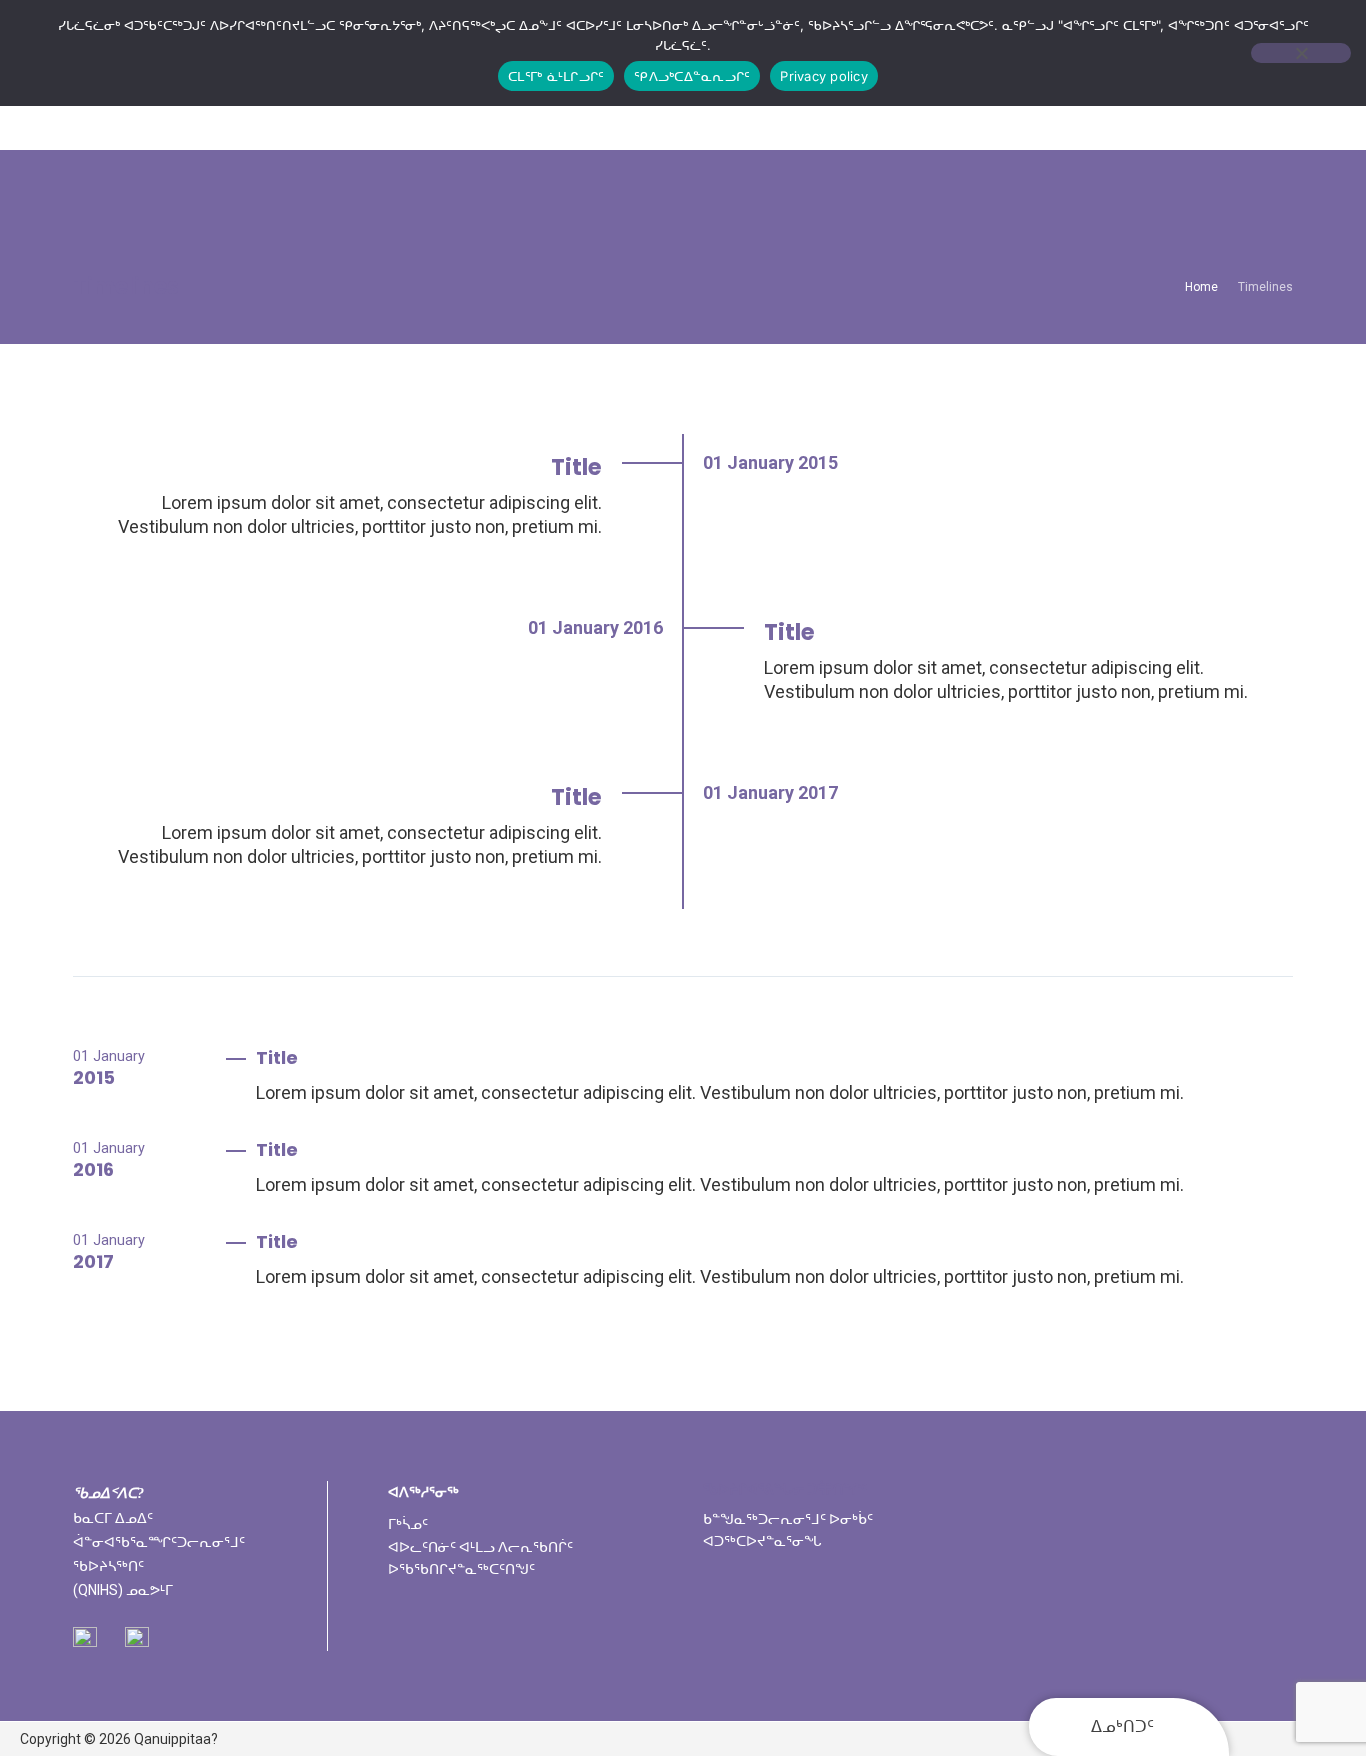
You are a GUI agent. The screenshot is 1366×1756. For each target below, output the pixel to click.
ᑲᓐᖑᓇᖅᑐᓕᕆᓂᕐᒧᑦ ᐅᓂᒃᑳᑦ (788, 1519)
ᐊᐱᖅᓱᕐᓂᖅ (423, 1492)
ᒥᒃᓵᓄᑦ (408, 1524)
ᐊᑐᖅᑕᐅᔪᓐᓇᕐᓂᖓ (762, 1541)
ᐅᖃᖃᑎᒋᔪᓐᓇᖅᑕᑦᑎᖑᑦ (461, 1569)
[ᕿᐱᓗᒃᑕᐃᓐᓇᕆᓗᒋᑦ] (1301, 53)
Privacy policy (824, 76)
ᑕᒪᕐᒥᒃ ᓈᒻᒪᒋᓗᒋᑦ (556, 76)
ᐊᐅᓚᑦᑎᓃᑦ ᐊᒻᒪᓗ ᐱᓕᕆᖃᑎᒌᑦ (480, 1547)
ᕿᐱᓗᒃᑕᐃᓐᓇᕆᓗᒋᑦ (692, 76)
